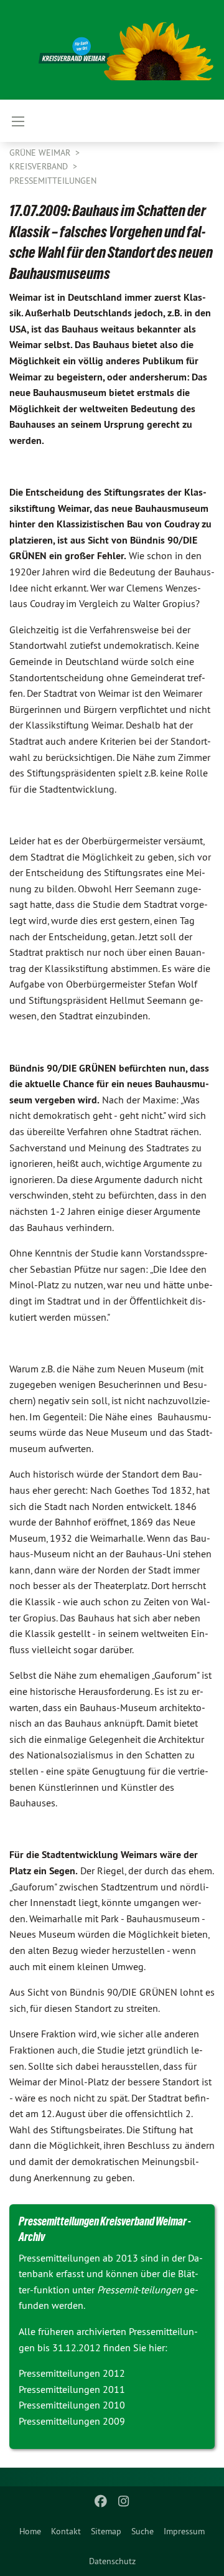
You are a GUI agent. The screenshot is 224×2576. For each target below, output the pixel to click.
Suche (142, 2531)
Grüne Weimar (41, 153)
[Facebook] (101, 2501)
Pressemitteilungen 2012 (72, 2373)
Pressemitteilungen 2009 (72, 2421)
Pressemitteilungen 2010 (72, 2405)
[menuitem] (30, 2531)
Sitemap (106, 2531)
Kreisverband (40, 166)
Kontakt (66, 2531)
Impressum (184, 2531)
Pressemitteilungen (53, 181)
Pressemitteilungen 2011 (72, 2389)
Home (30, 2531)
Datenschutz (112, 2561)
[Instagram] (124, 2501)
